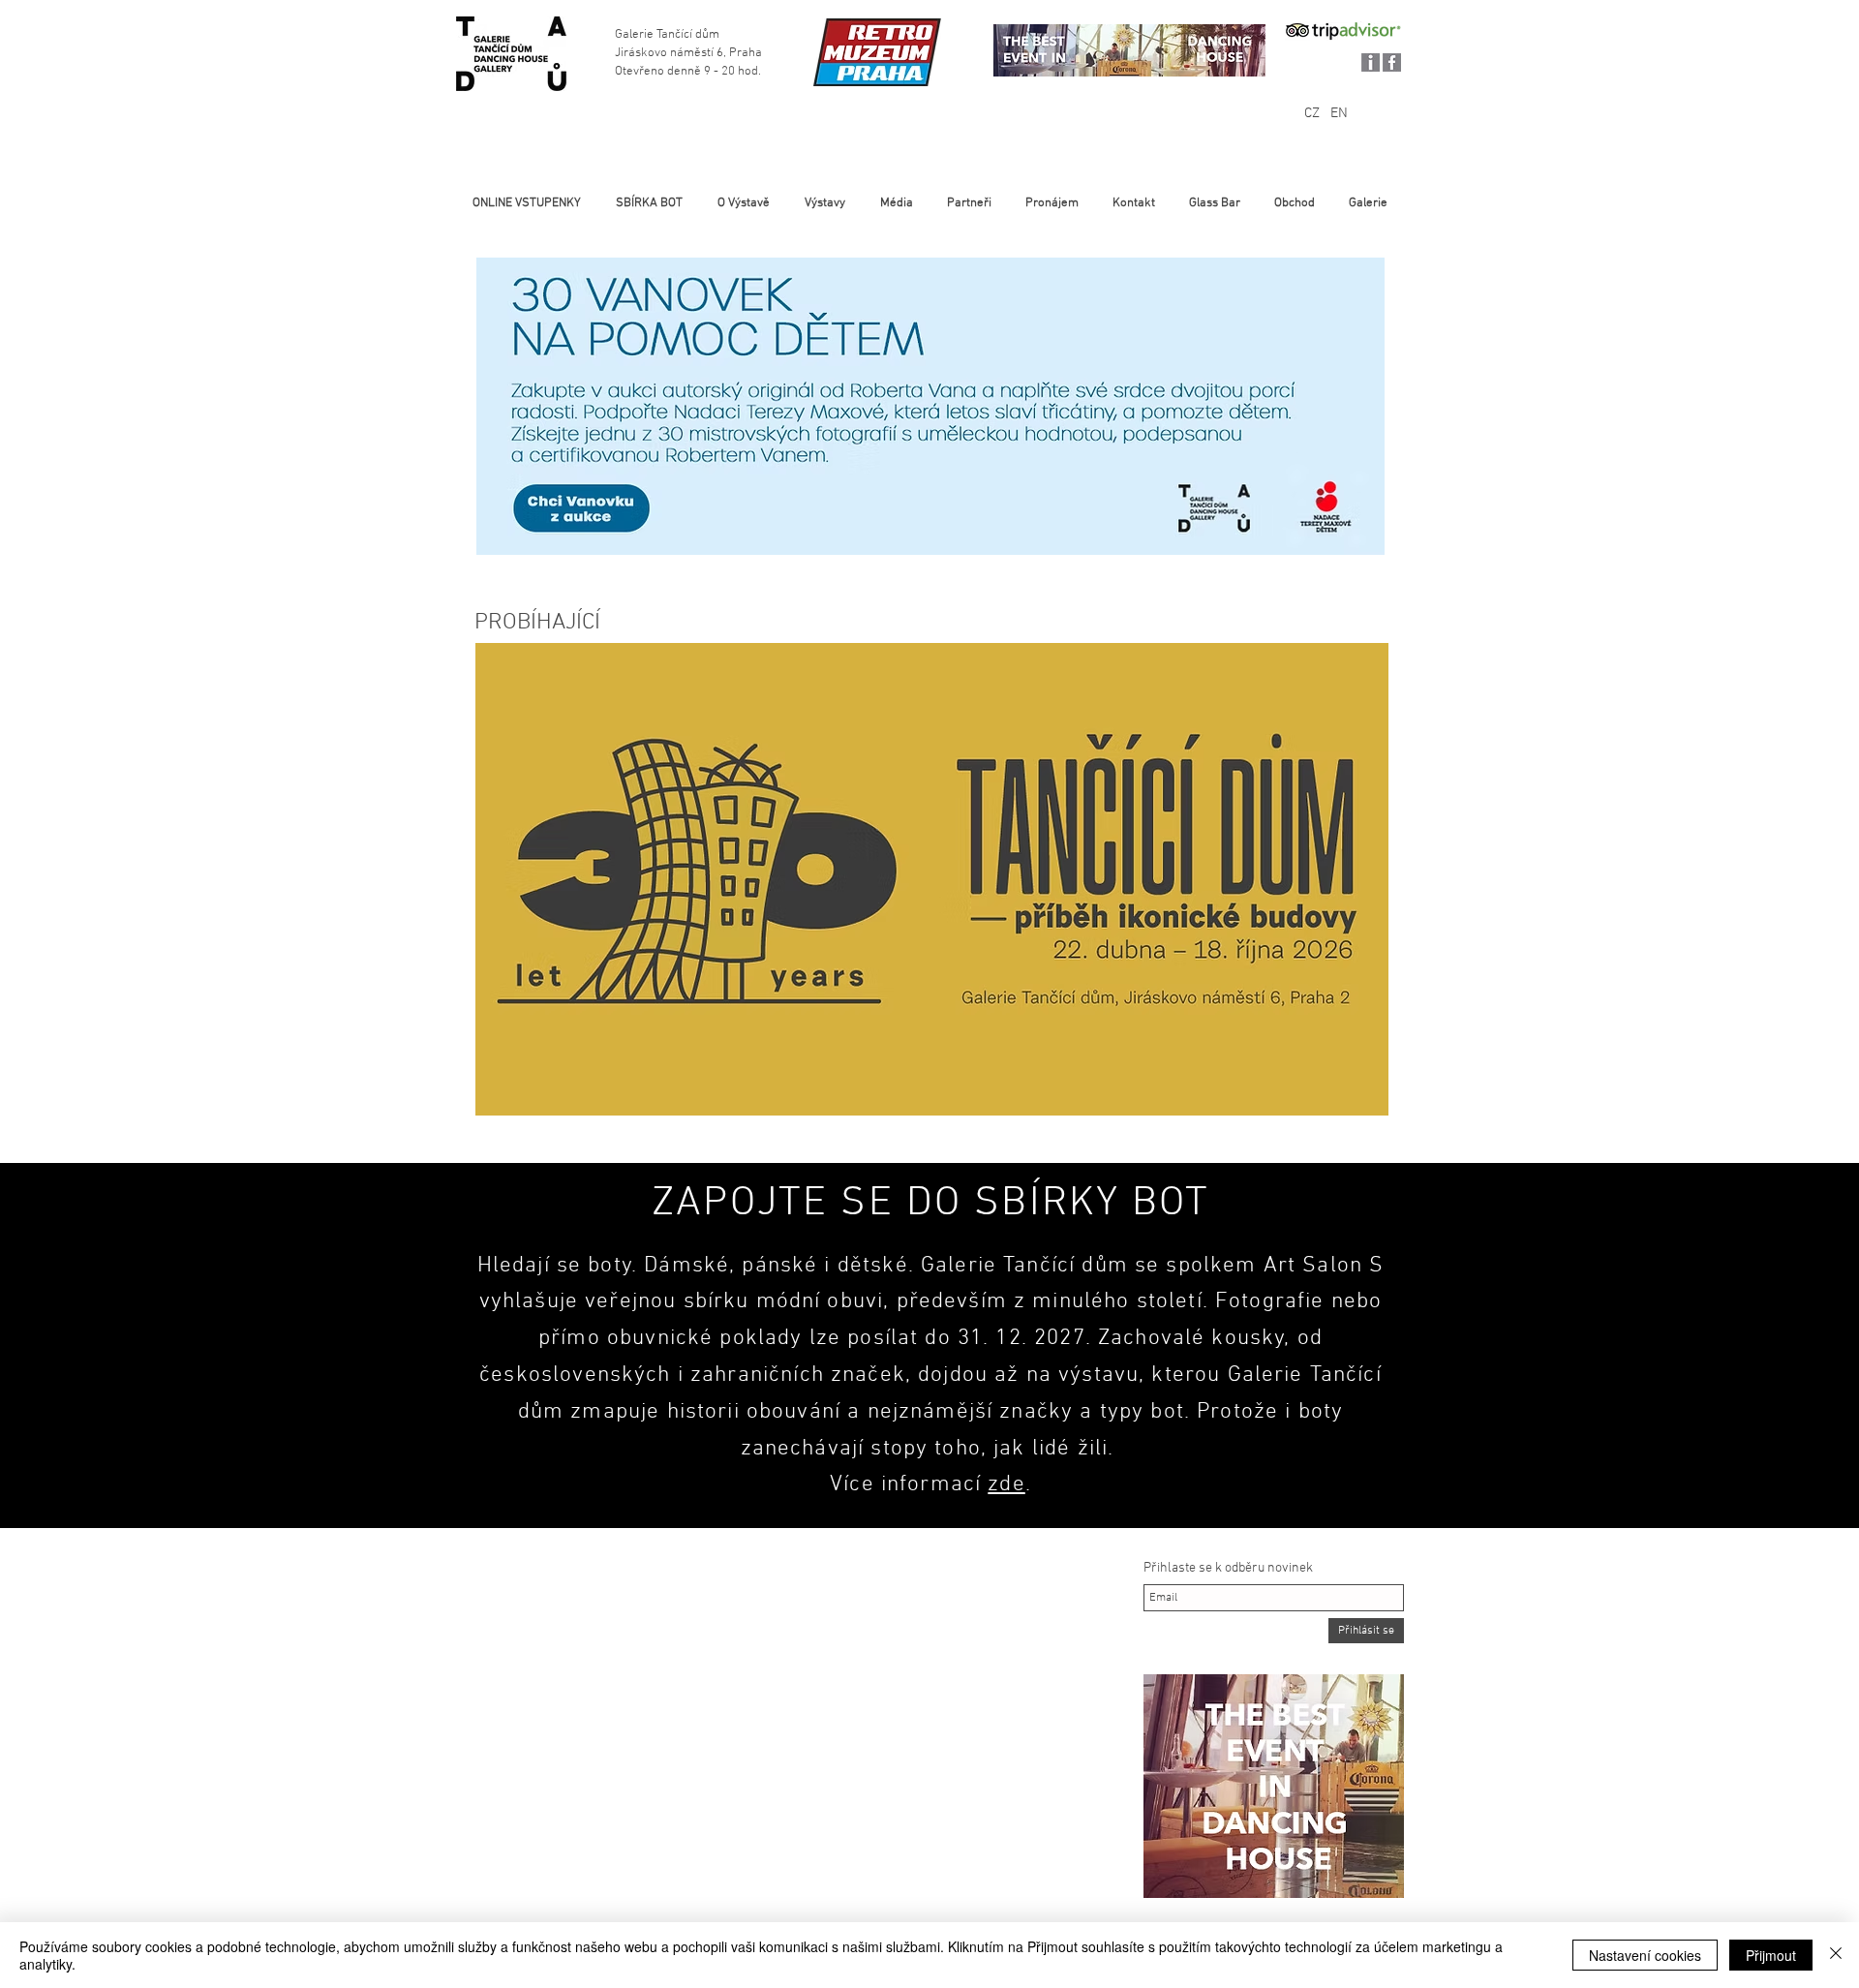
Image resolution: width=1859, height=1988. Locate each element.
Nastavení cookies (1645, 1955)
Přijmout (1771, 1955)
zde (1006, 1484)
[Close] (1836, 1955)
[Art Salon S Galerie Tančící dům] (511, 54)
